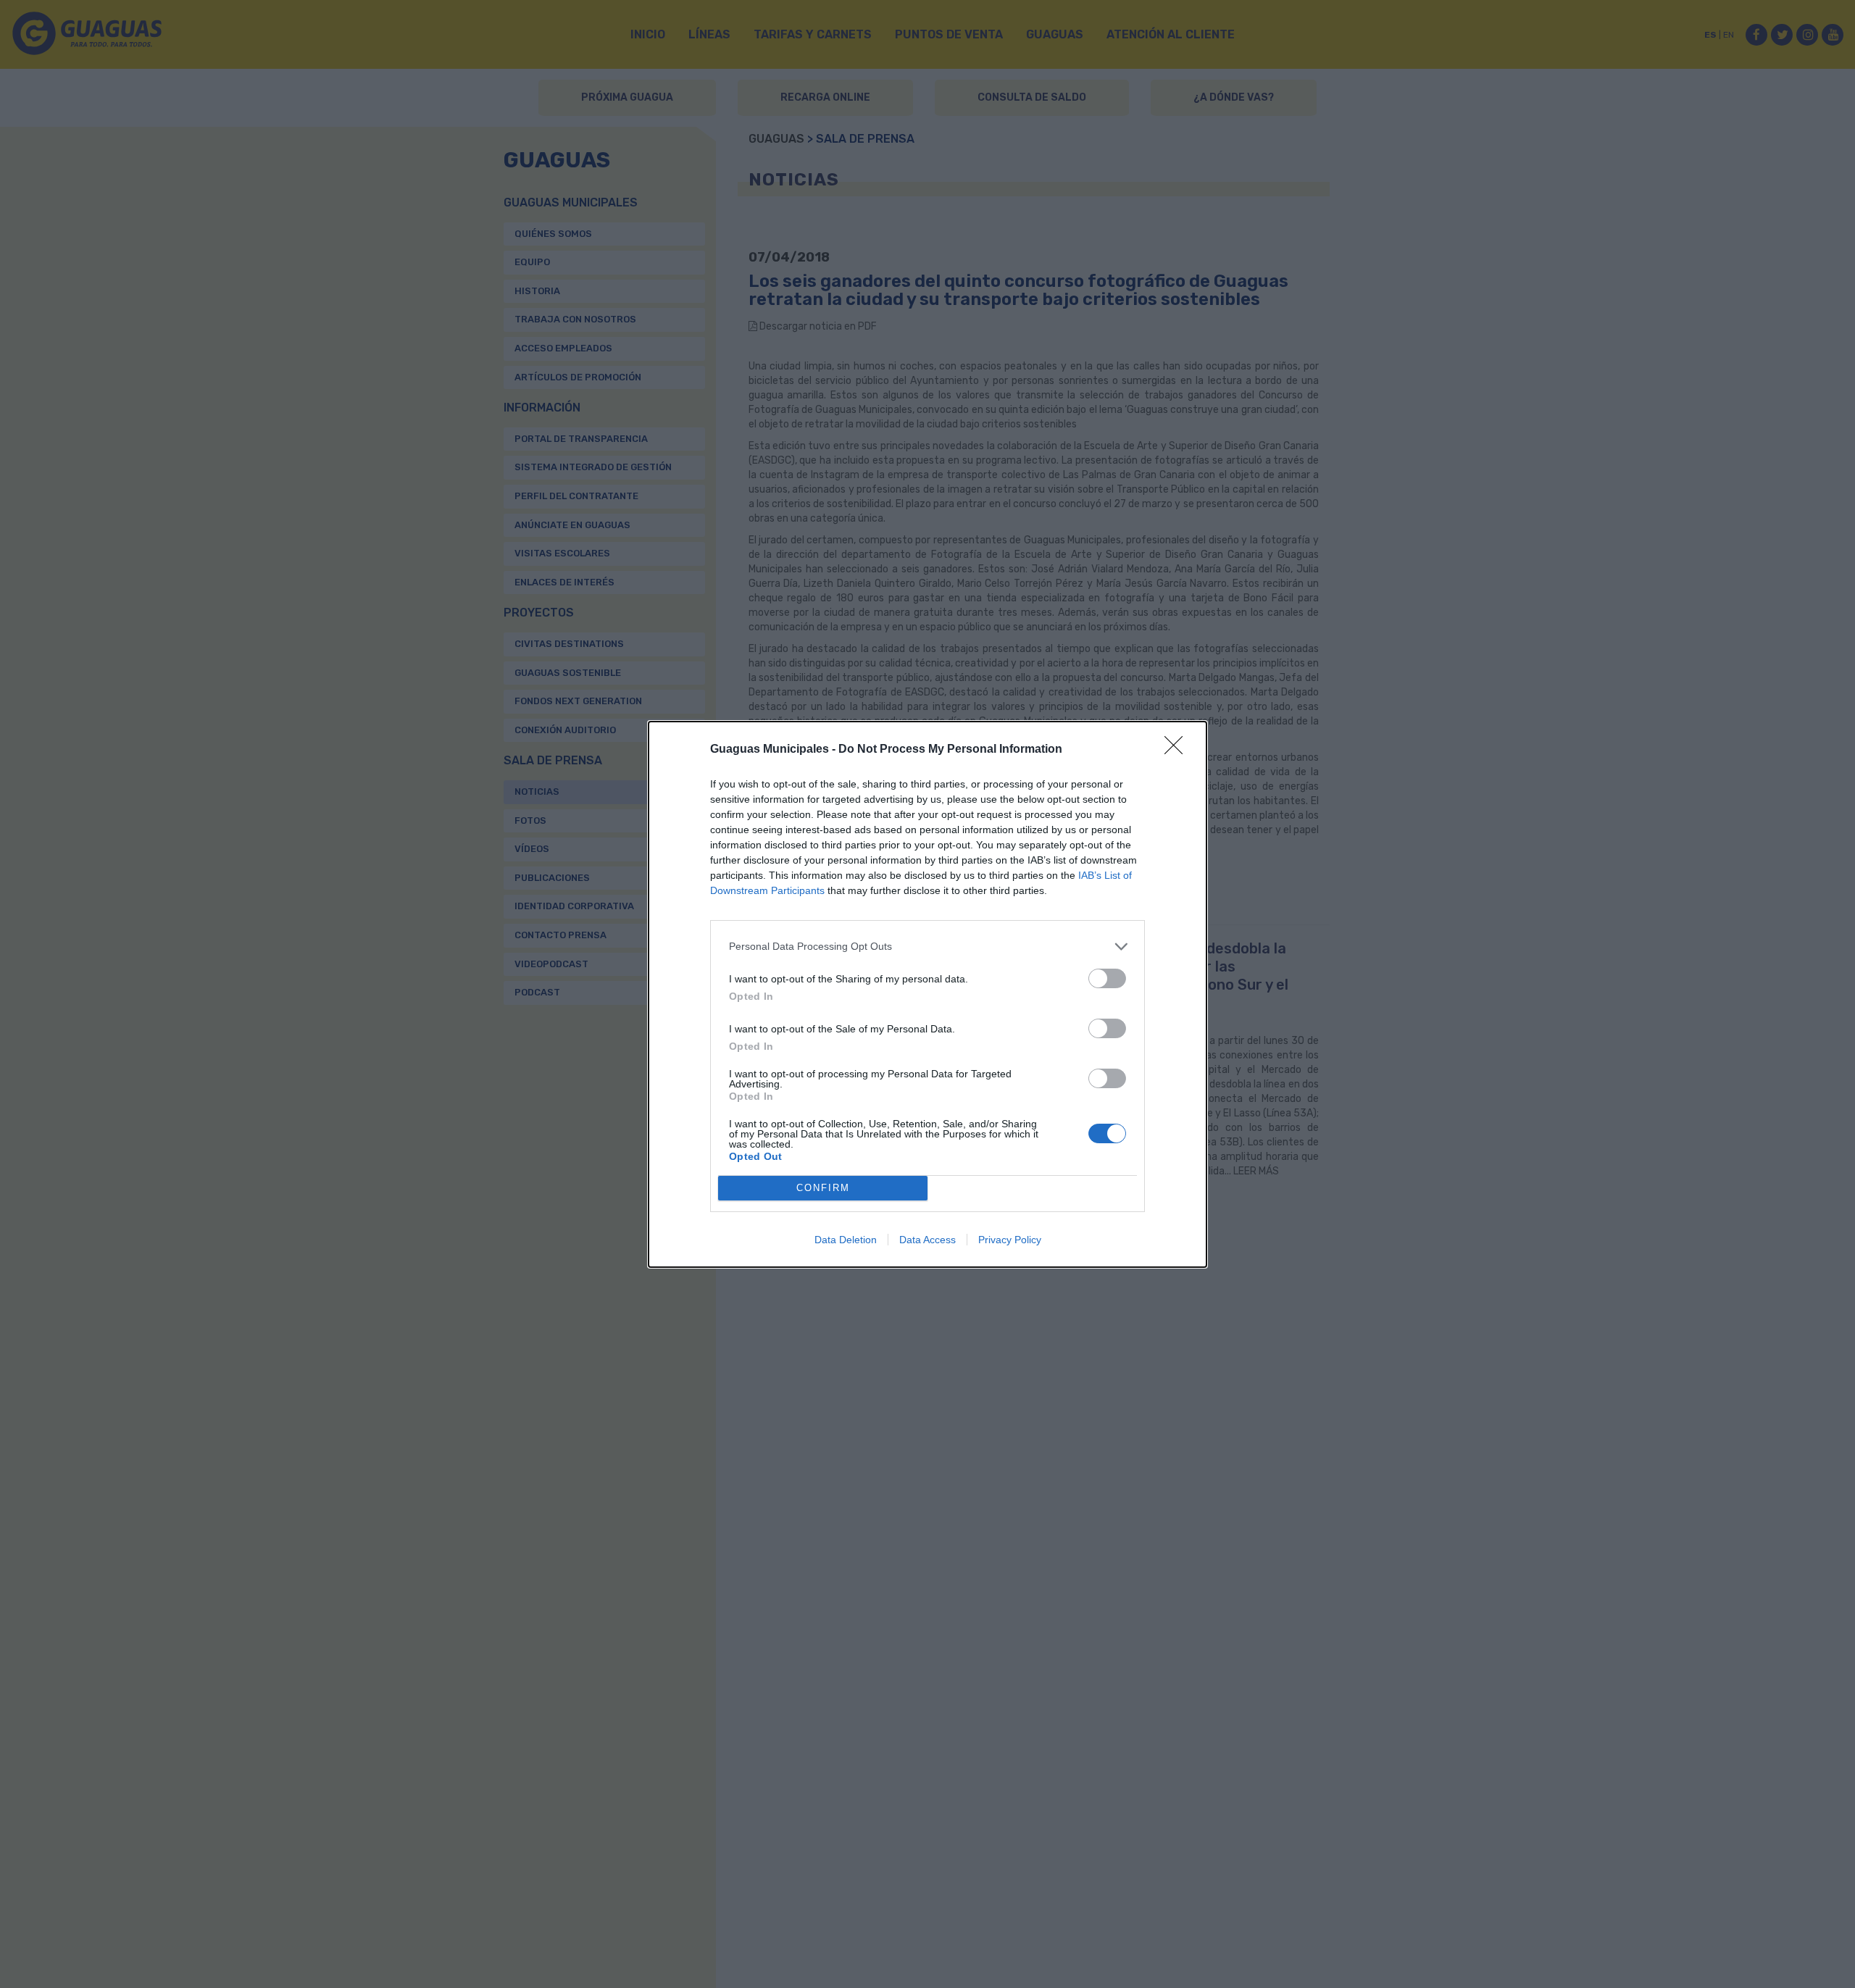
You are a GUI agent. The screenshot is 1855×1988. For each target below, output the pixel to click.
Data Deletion (846, 1240)
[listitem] (927, 947)
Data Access (927, 1240)
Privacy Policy (1010, 1240)
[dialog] (927, 994)
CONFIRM (823, 1188)
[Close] (1178, 750)
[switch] (1107, 978)
